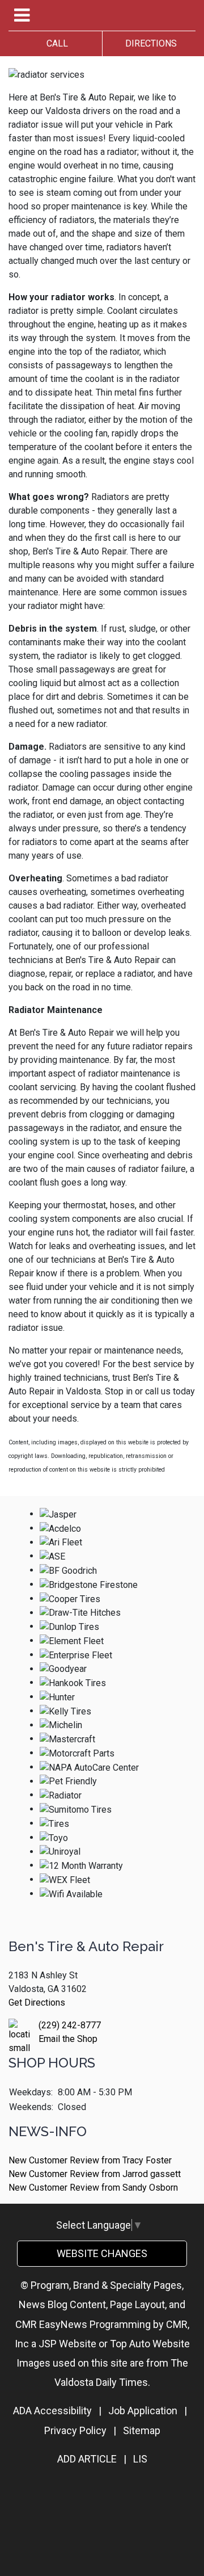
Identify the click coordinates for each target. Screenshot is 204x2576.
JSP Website (67, 2344)
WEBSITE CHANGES (102, 2253)
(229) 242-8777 (70, 2025)
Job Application (143, 2411)
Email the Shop (68, 2039)
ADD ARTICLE (87, 2459)
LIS (140, 2459)
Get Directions (37, 2003)
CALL (55, 43)
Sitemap (142, 2430)
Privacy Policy (75, 2430)
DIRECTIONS (149, 43)
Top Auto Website (150, 2344)
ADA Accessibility (52, 2411)
